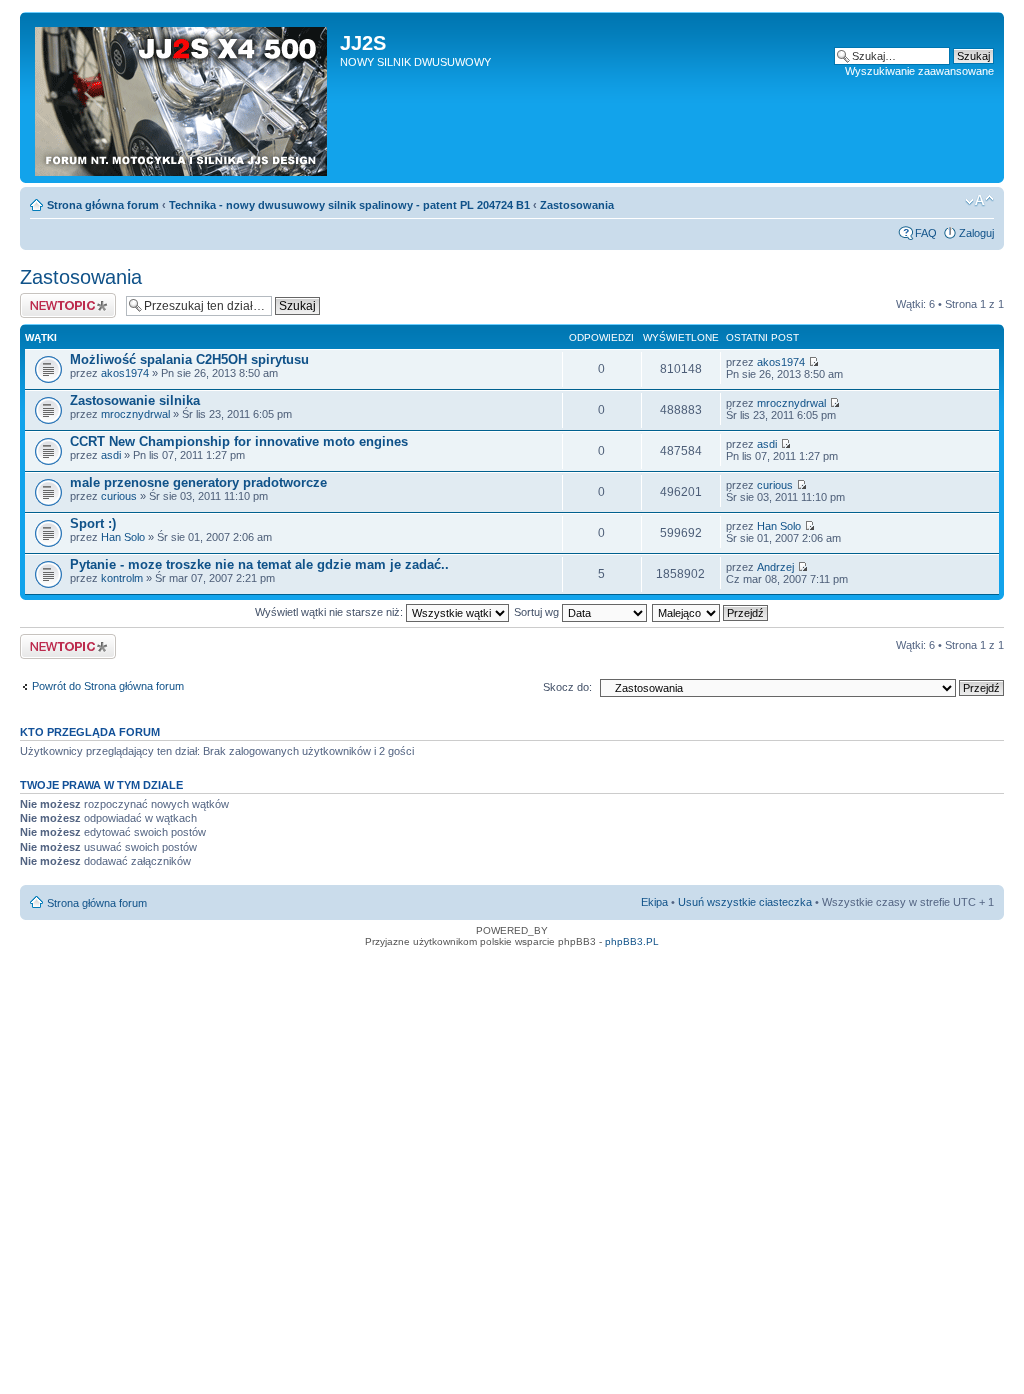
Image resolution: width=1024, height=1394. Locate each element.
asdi (111, 455)
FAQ (926, 233)
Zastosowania (577, 205)
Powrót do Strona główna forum (108, 686)
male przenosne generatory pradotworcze (198, 482)
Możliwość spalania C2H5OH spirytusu (189, 359)
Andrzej (775, 567)
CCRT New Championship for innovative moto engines (239, 441)
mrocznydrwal (135, 414)
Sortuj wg (538, 612)
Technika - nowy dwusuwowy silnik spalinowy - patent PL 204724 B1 (349, 205)
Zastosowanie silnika (135, 400)
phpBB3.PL (632, 941)
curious (119, 496)
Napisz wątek (53, 299)
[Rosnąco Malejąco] (711, 612)
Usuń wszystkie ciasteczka (745, 902)
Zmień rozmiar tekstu (979, 201)
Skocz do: (567, 687)
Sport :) (93, 523)
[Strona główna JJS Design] (182, 97)
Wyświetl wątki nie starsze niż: (330, 612)
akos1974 (125, 373)
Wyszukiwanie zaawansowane (919, 71)
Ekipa (654, 902)
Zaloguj (976, 233)
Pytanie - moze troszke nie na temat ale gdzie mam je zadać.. (259, 564)
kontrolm (122, 578)
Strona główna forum (103, 205)
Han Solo (123, 537)
